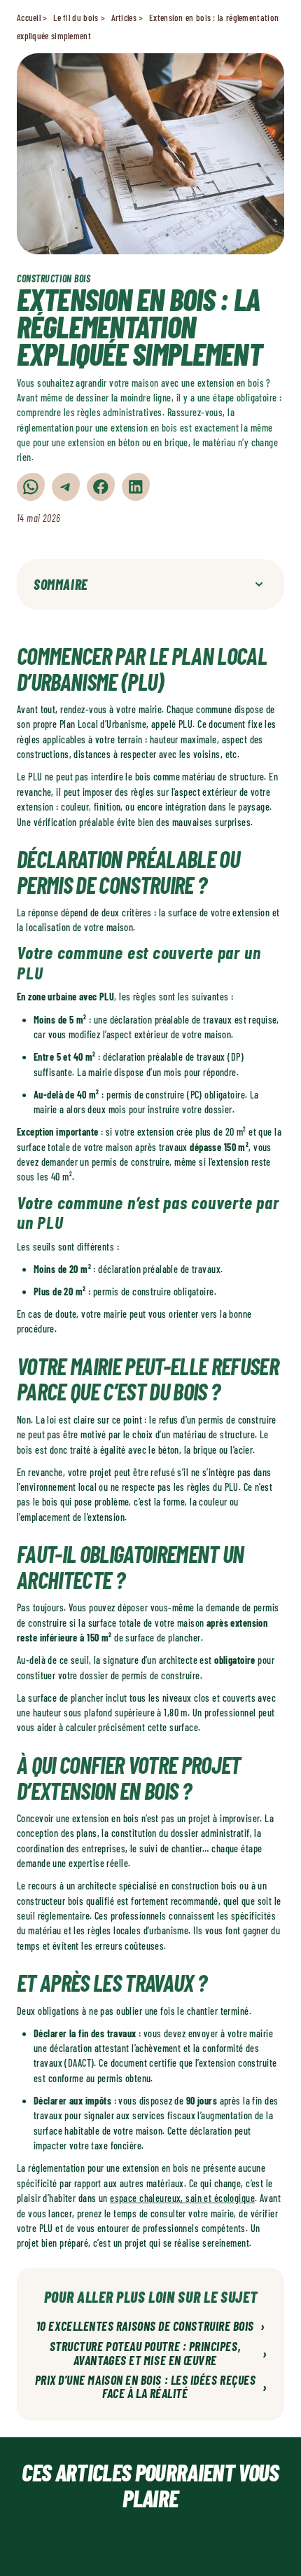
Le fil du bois (76, 18)
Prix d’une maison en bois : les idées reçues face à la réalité (151, 2388)
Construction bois (54, 278)
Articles (124, 18)
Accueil (29, 18)
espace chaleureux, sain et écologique (182, 2198)
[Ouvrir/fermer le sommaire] (259, 584)
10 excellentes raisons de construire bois (150, 2327)
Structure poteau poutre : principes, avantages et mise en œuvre (159, 2354)
